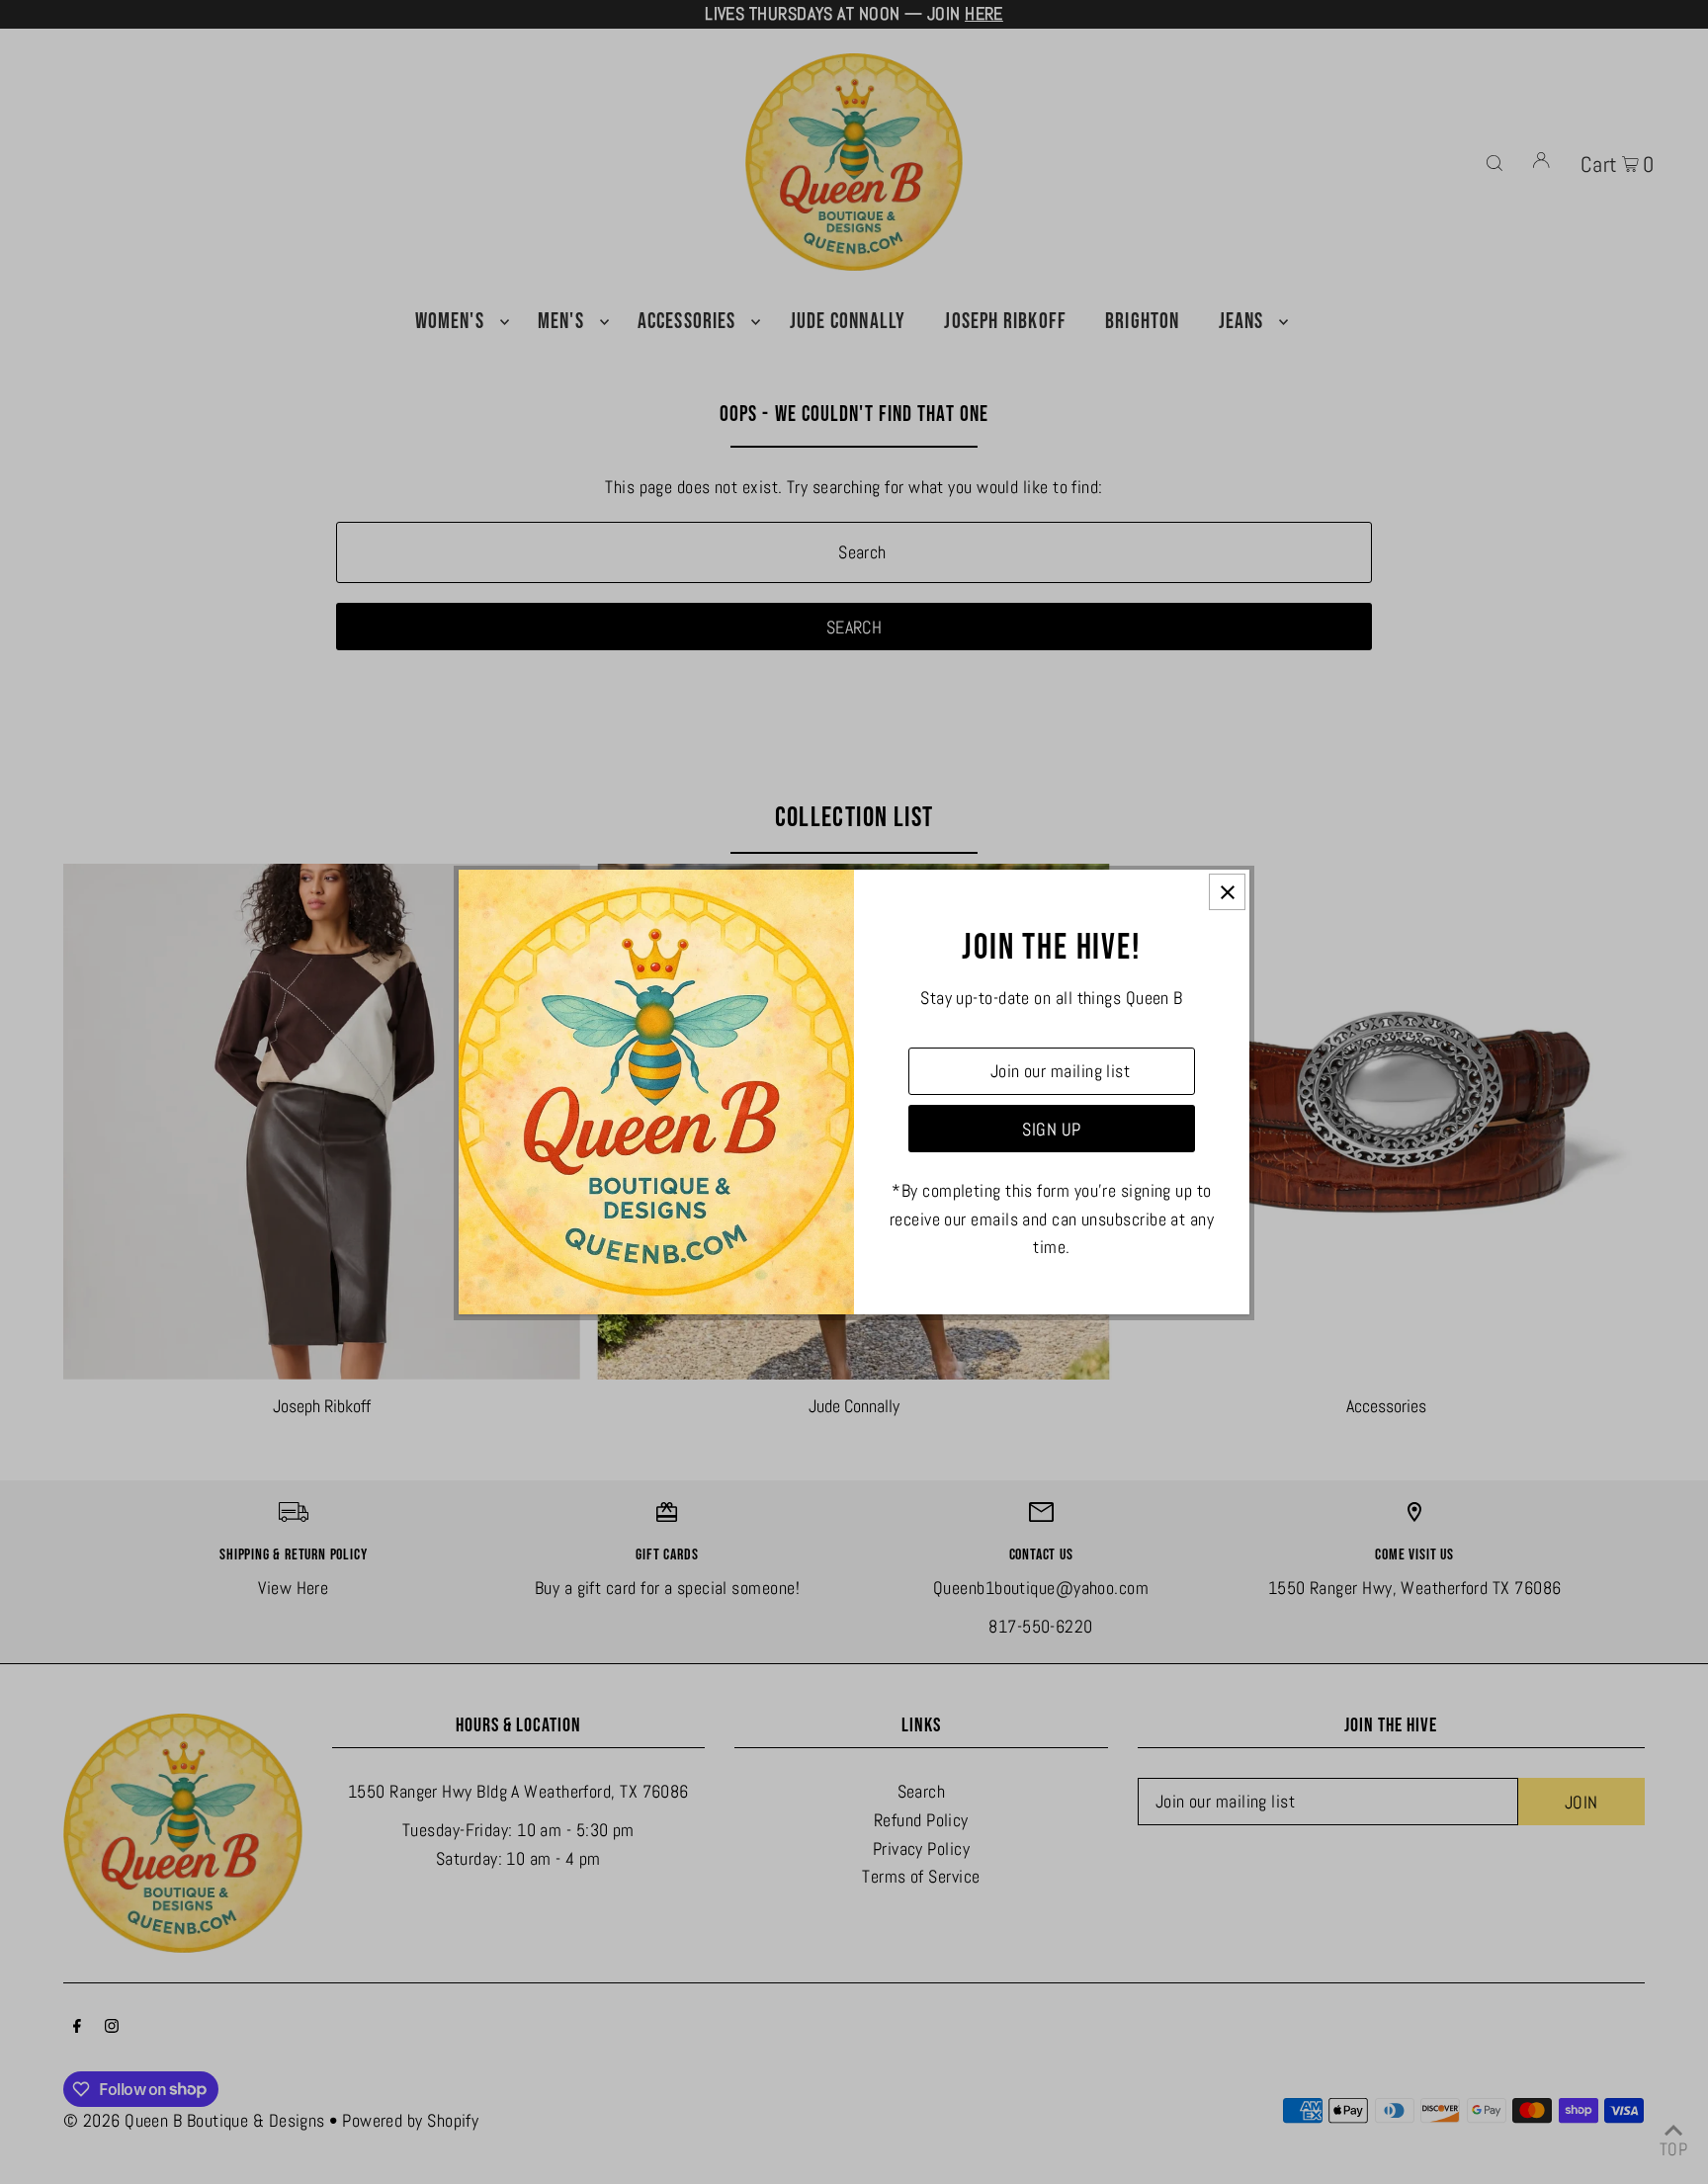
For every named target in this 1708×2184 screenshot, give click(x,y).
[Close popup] (1227, 892)
